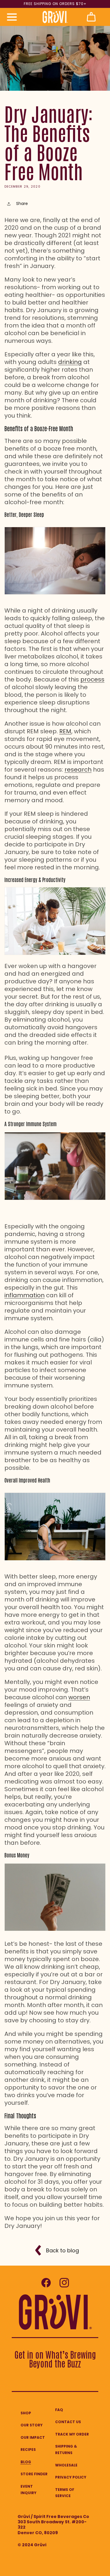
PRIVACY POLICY (71, 2477)
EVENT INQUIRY (28, 2490)
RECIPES (28, 2450)
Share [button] (22, 204)
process (92, 679)
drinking (70, 362)
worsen (79, 1697)
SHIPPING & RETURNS (66, 2450)
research (78, 770)
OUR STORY (32, 2425)
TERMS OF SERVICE (65, 2493)
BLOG (26, 2462)
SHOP (26, 2413)
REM (65, 731)
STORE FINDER (34, 2474)
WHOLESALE (66, 2465)
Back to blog (62, 2250)
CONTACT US (68, 2422)
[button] (12, 17)
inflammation (24, 1295)
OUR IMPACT (33, 2437)
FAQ (59, 2410)
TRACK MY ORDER (72, 2434)
